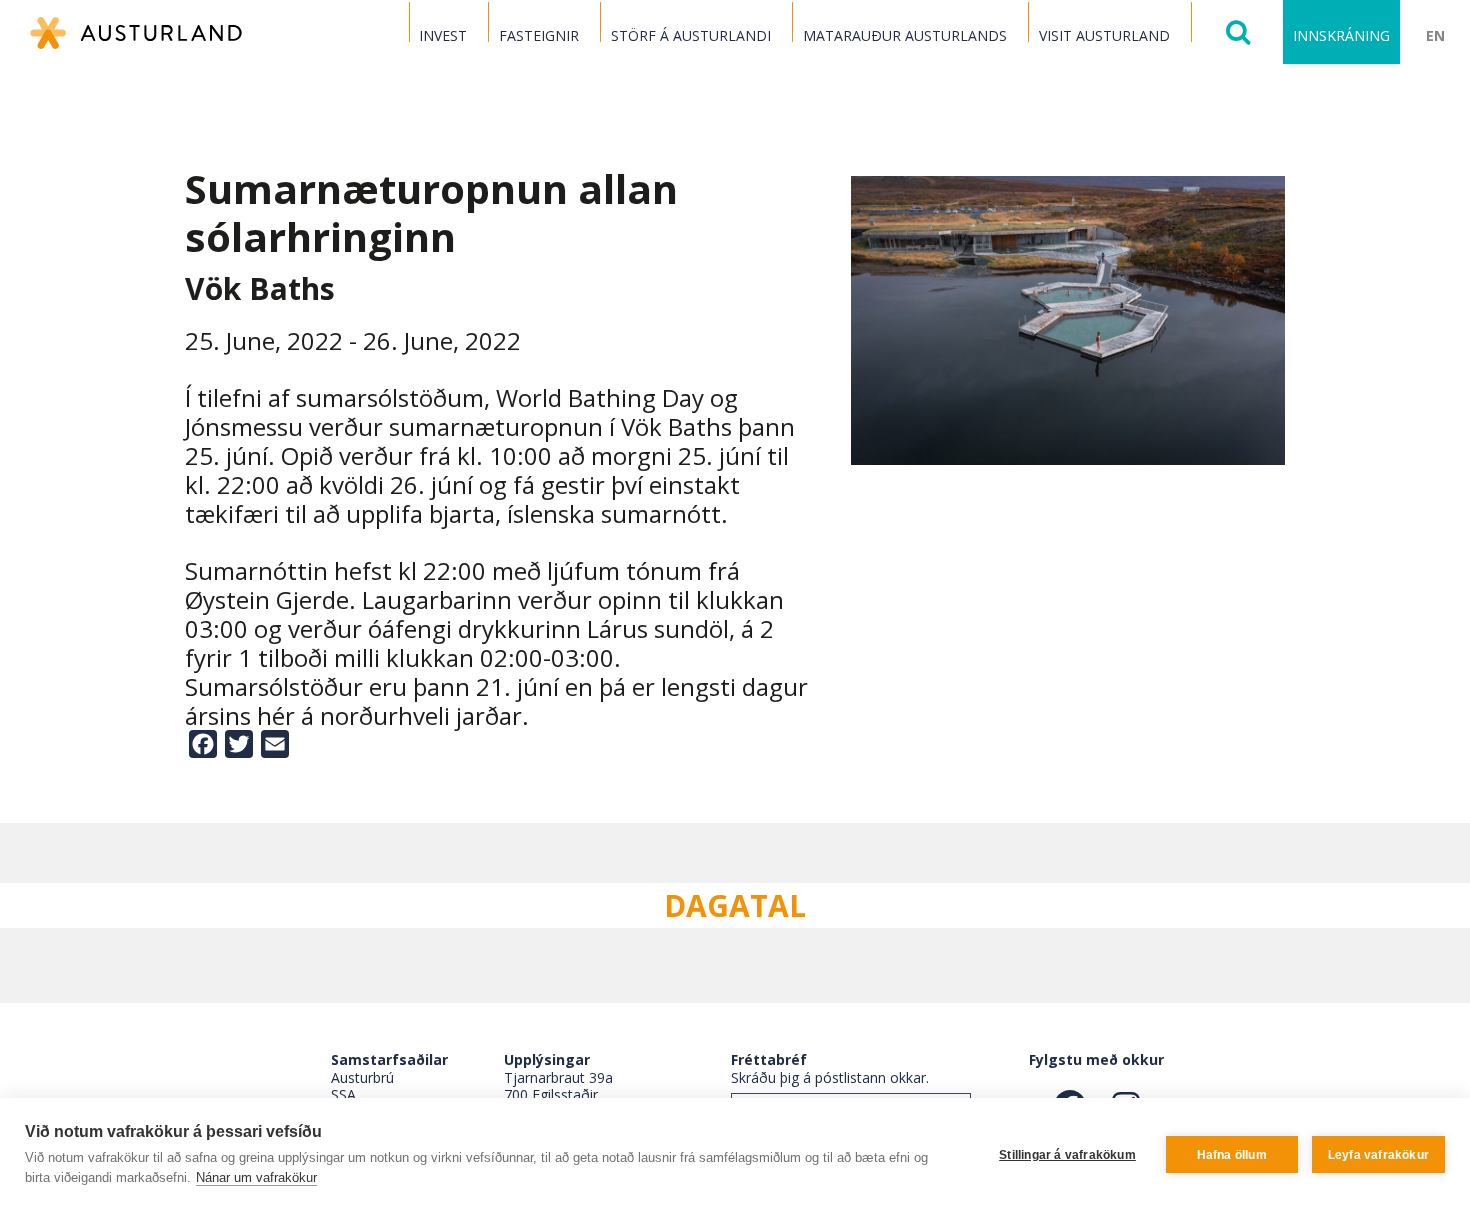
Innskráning (1341, 35)
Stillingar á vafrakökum (1067, 1155)
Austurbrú (362, 1077)
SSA (343, 1094)
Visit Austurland (1104, 35)
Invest (443, 35)
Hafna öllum (1232, 1155)
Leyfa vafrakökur (1378, 1155)
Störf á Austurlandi (691, 35)
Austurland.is (136, 33)
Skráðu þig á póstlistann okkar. (830, 1077)
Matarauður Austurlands (905, 35)
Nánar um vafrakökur (256, 1177)
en (1435, 35)
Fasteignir (539, 35)
